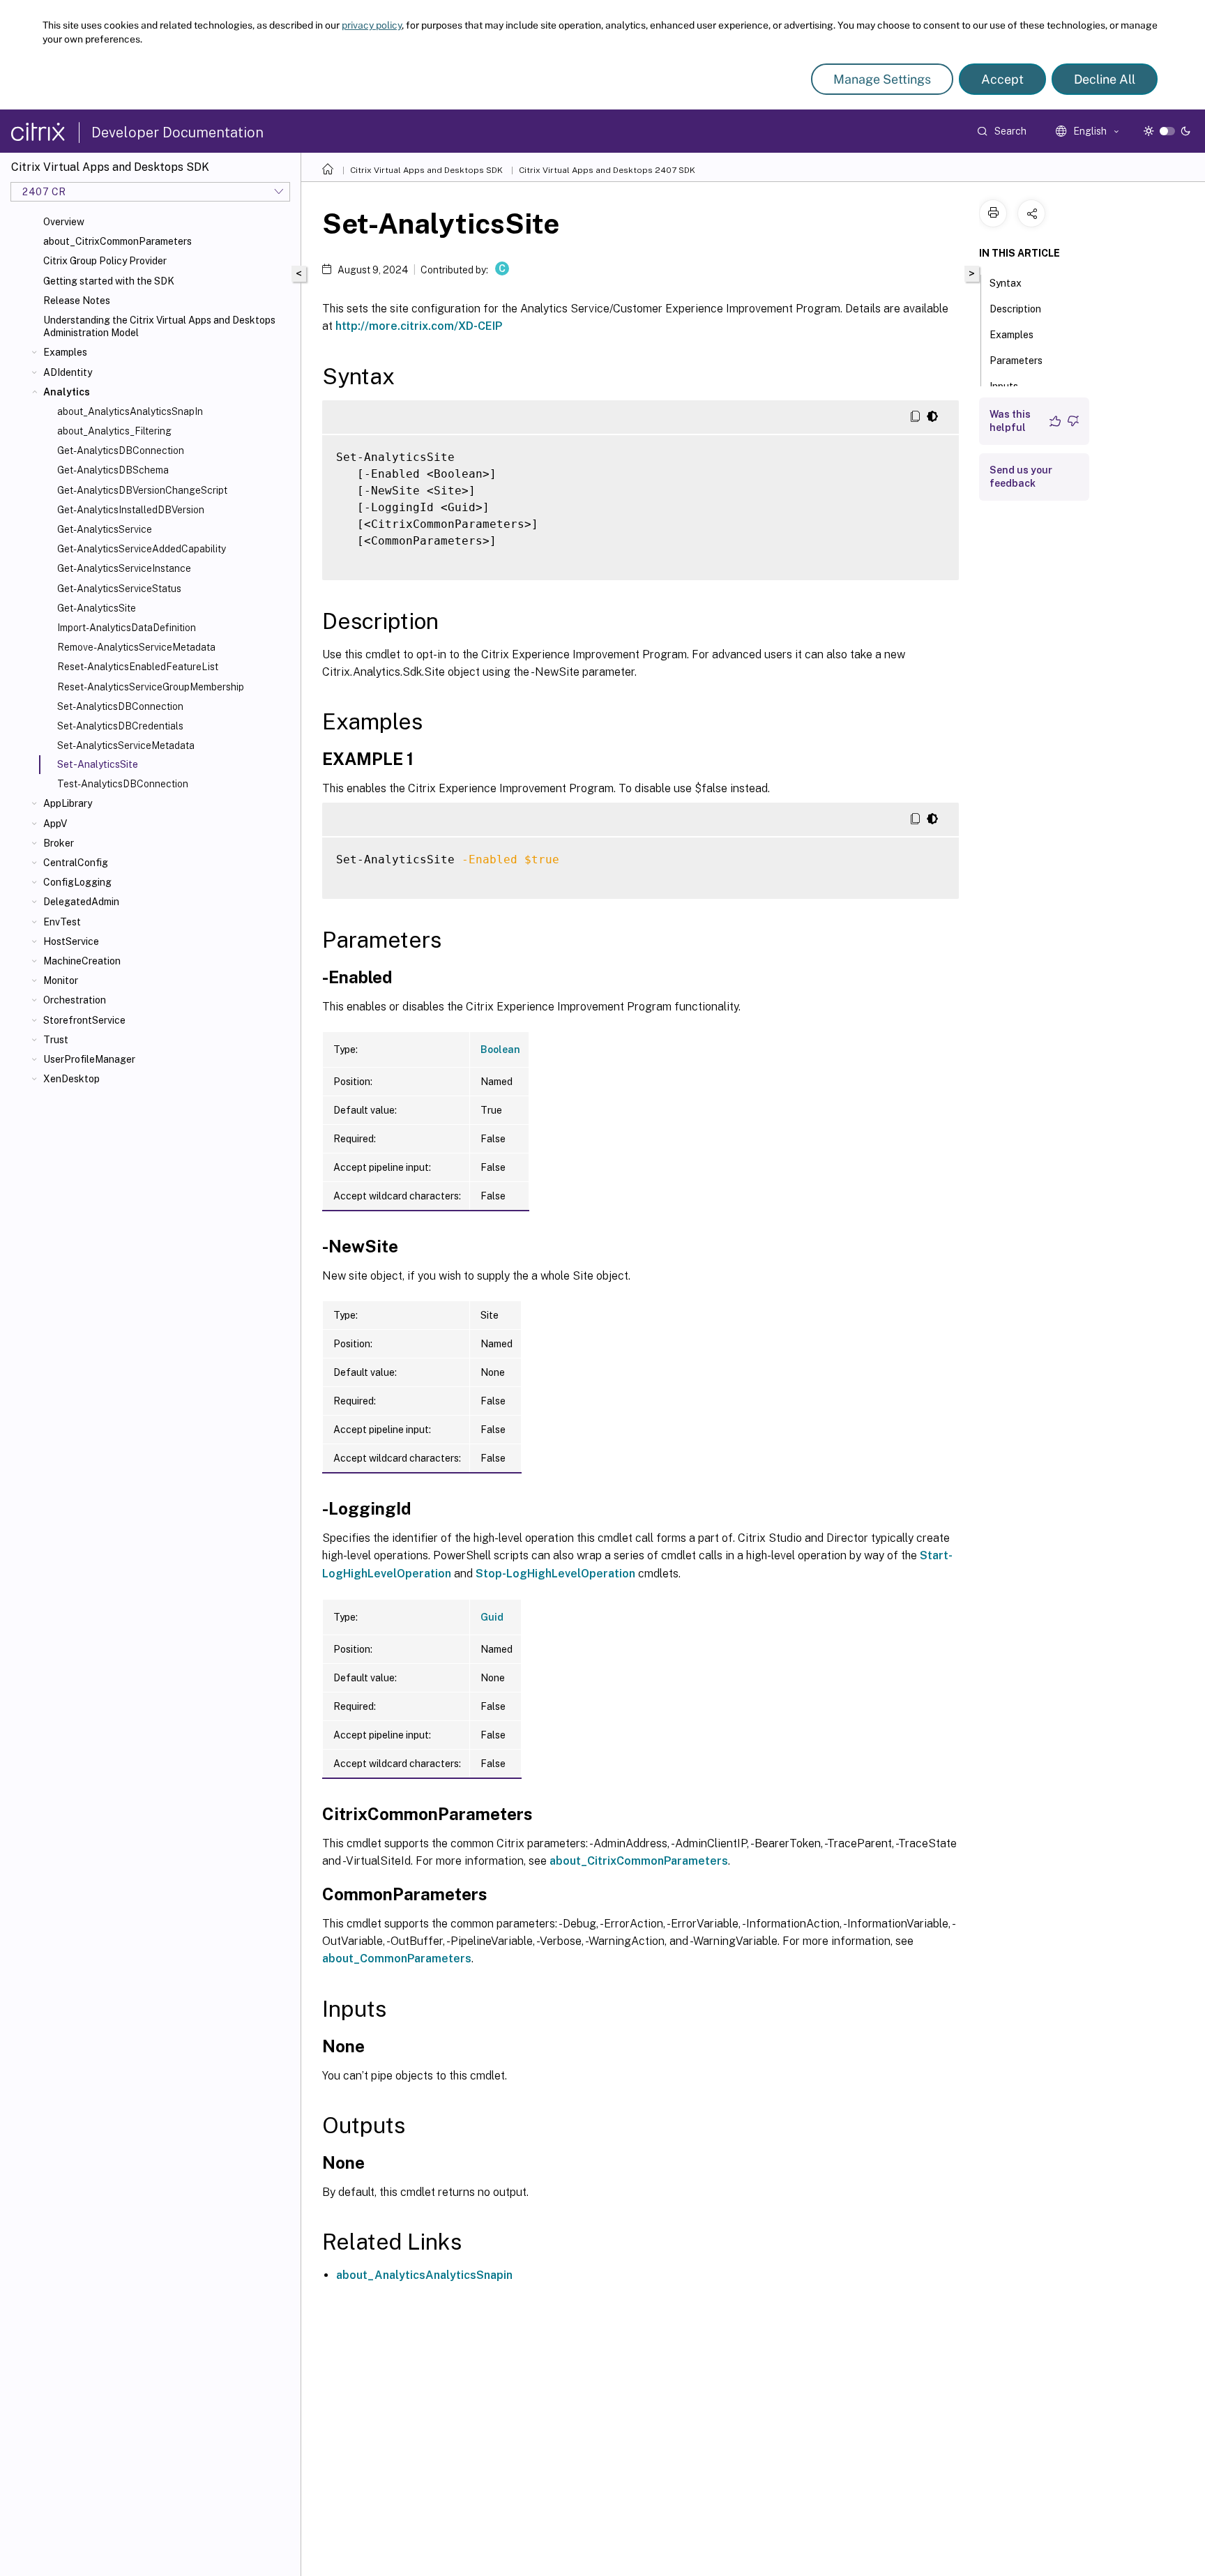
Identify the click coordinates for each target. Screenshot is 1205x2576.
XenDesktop (71, 1079)
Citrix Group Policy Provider (105, 261)
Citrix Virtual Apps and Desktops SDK (426, 170)
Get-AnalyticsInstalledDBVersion (131, 510)
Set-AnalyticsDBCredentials (120, 726)
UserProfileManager (89, 1059)
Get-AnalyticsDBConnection (121, 450)
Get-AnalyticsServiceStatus (119, 589)
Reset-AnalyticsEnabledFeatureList (138, 667)
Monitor (61, 980)
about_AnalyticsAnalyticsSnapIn (130, 411)
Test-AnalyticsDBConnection (123, 784)
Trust (56, 1040)
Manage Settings (882, 79)
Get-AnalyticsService (105, 529)
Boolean (500, 1050)
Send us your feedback (1021, 477)
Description (1015, 309)
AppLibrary (68, 803)
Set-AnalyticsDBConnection (120, 706)
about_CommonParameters (397, 1958)
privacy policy (372, 25)
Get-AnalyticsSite (97, 608)
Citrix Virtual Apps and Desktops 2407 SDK (607, 170)
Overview (64, 222)
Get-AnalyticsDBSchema (113, 470)
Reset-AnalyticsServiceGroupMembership (151, 687)
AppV (55, 824)
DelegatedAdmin (81, 902)
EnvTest (62, 922)
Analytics (67, 392)
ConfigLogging (77, 882)
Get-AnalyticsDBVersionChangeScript (142, 490)
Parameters (1016, 361)
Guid (492, 1617)
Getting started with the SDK (109, 281)
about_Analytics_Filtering (114, 431)
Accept (1002, 79)
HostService (71, 941)
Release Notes (77, 301)
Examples (65, 352)
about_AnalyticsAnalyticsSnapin (424, 2275)
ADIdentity (68, 372)
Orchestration (75, 1000)
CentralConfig (76, 863)
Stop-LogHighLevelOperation (555, 1574)
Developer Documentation (177, 132)
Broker (59, 843)
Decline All (1105, 79)
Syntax (1006, 283)
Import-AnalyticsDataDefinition (127, 628)
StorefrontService (84, 1020)
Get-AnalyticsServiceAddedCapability (142, 549)
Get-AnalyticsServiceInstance (124, 568)
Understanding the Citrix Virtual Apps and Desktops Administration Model (159, 326)
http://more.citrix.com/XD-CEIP (419, 326)
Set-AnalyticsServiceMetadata (126, 745)
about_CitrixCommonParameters (118, 241)
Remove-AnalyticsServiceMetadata (136, 647)
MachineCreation (82, 961)
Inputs (1004, 386)
